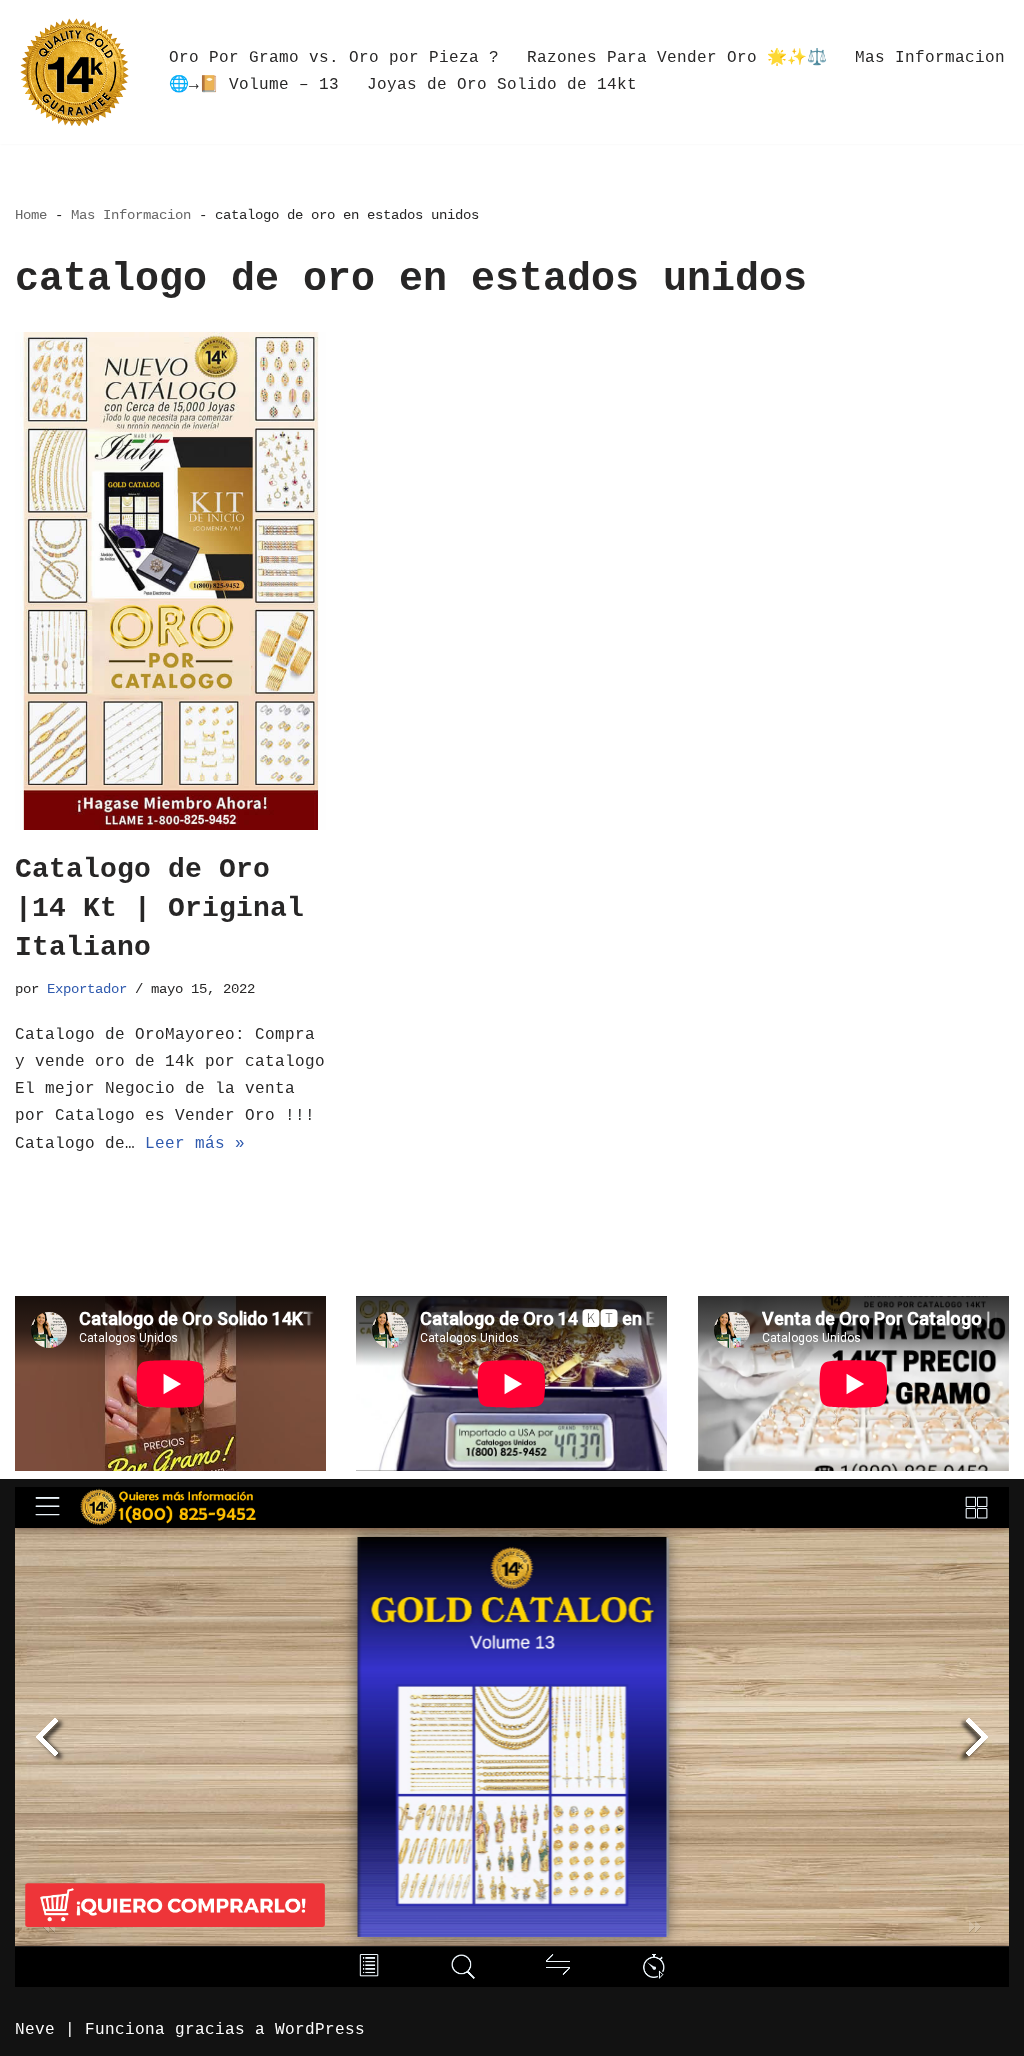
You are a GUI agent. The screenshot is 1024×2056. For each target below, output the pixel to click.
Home (31, 215)
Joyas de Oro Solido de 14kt (502, 85)
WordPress (320, 2030)
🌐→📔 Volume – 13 (254, 85)
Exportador (87, 989)
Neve (35, 2030)
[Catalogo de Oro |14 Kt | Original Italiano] (170, 581)
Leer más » (195, 1144)
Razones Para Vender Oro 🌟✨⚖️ (677, 58)
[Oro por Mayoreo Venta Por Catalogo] (75, 72)
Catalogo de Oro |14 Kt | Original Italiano (159, 908)
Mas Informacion (930, 58)
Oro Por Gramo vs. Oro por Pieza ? (334, 58)
